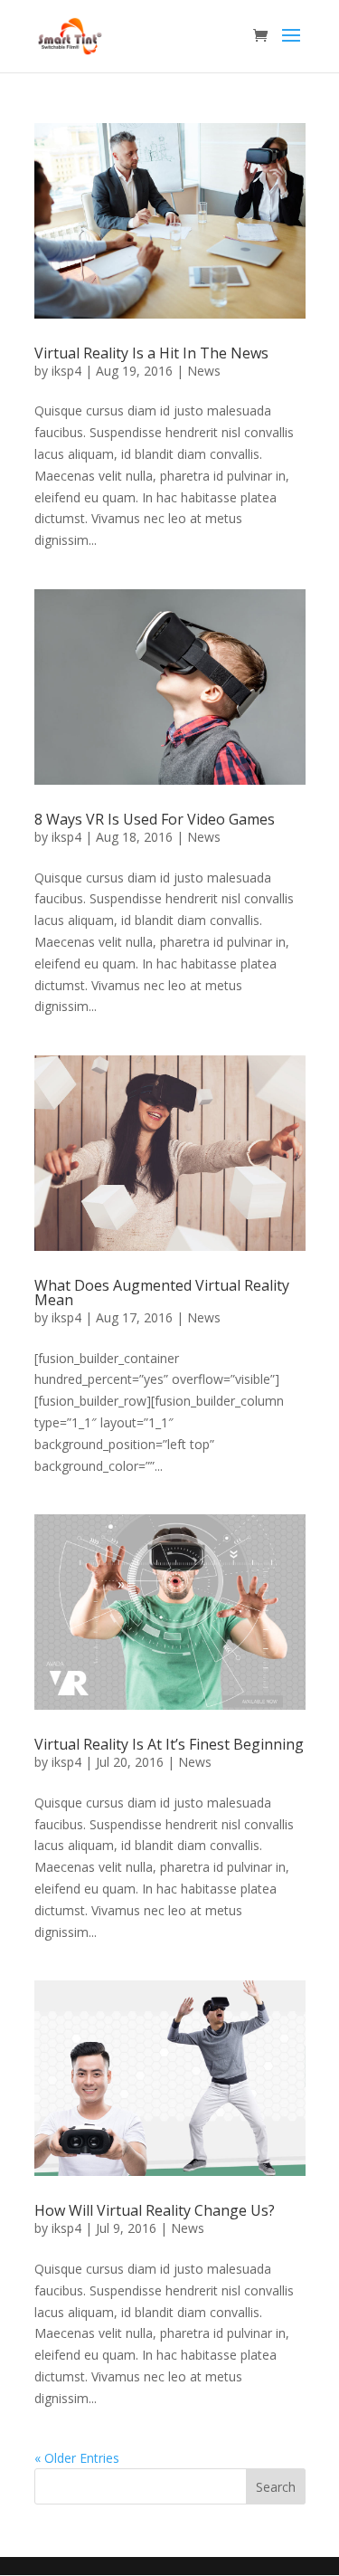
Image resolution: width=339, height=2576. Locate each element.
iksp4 (66, 371)
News (204, 371)
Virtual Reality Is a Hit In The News (151, 353)
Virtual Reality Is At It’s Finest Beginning (169, 1744)
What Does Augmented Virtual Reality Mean (162, 1293)
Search (276, 2487)
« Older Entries (77, 2458)
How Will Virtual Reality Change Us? (155, 2210)
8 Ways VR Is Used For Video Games (155, 819)
